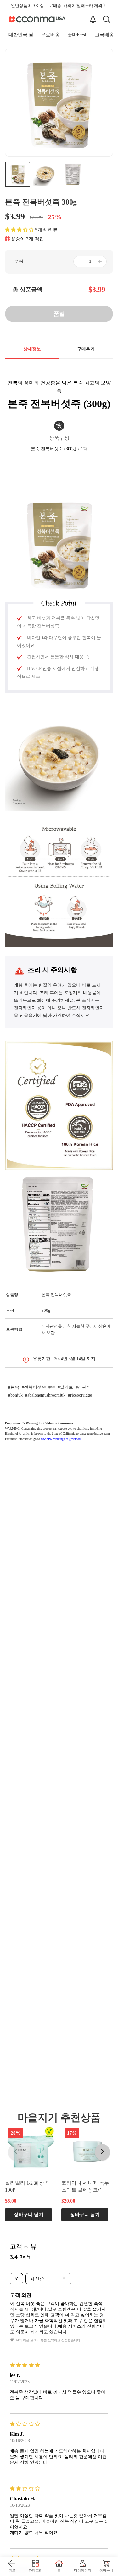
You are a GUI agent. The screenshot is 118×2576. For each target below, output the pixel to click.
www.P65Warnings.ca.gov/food (61, 1439)
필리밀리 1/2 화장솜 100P (27, 2186)
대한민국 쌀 (21, 35)
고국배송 (104, 35)
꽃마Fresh (77, 35)
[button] (19, 230)
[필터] (16, 2279)
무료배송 (50, 35)
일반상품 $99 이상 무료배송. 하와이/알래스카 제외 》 (59, 6)
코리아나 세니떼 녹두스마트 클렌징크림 (85, 2186)
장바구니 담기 (29, 2214)
